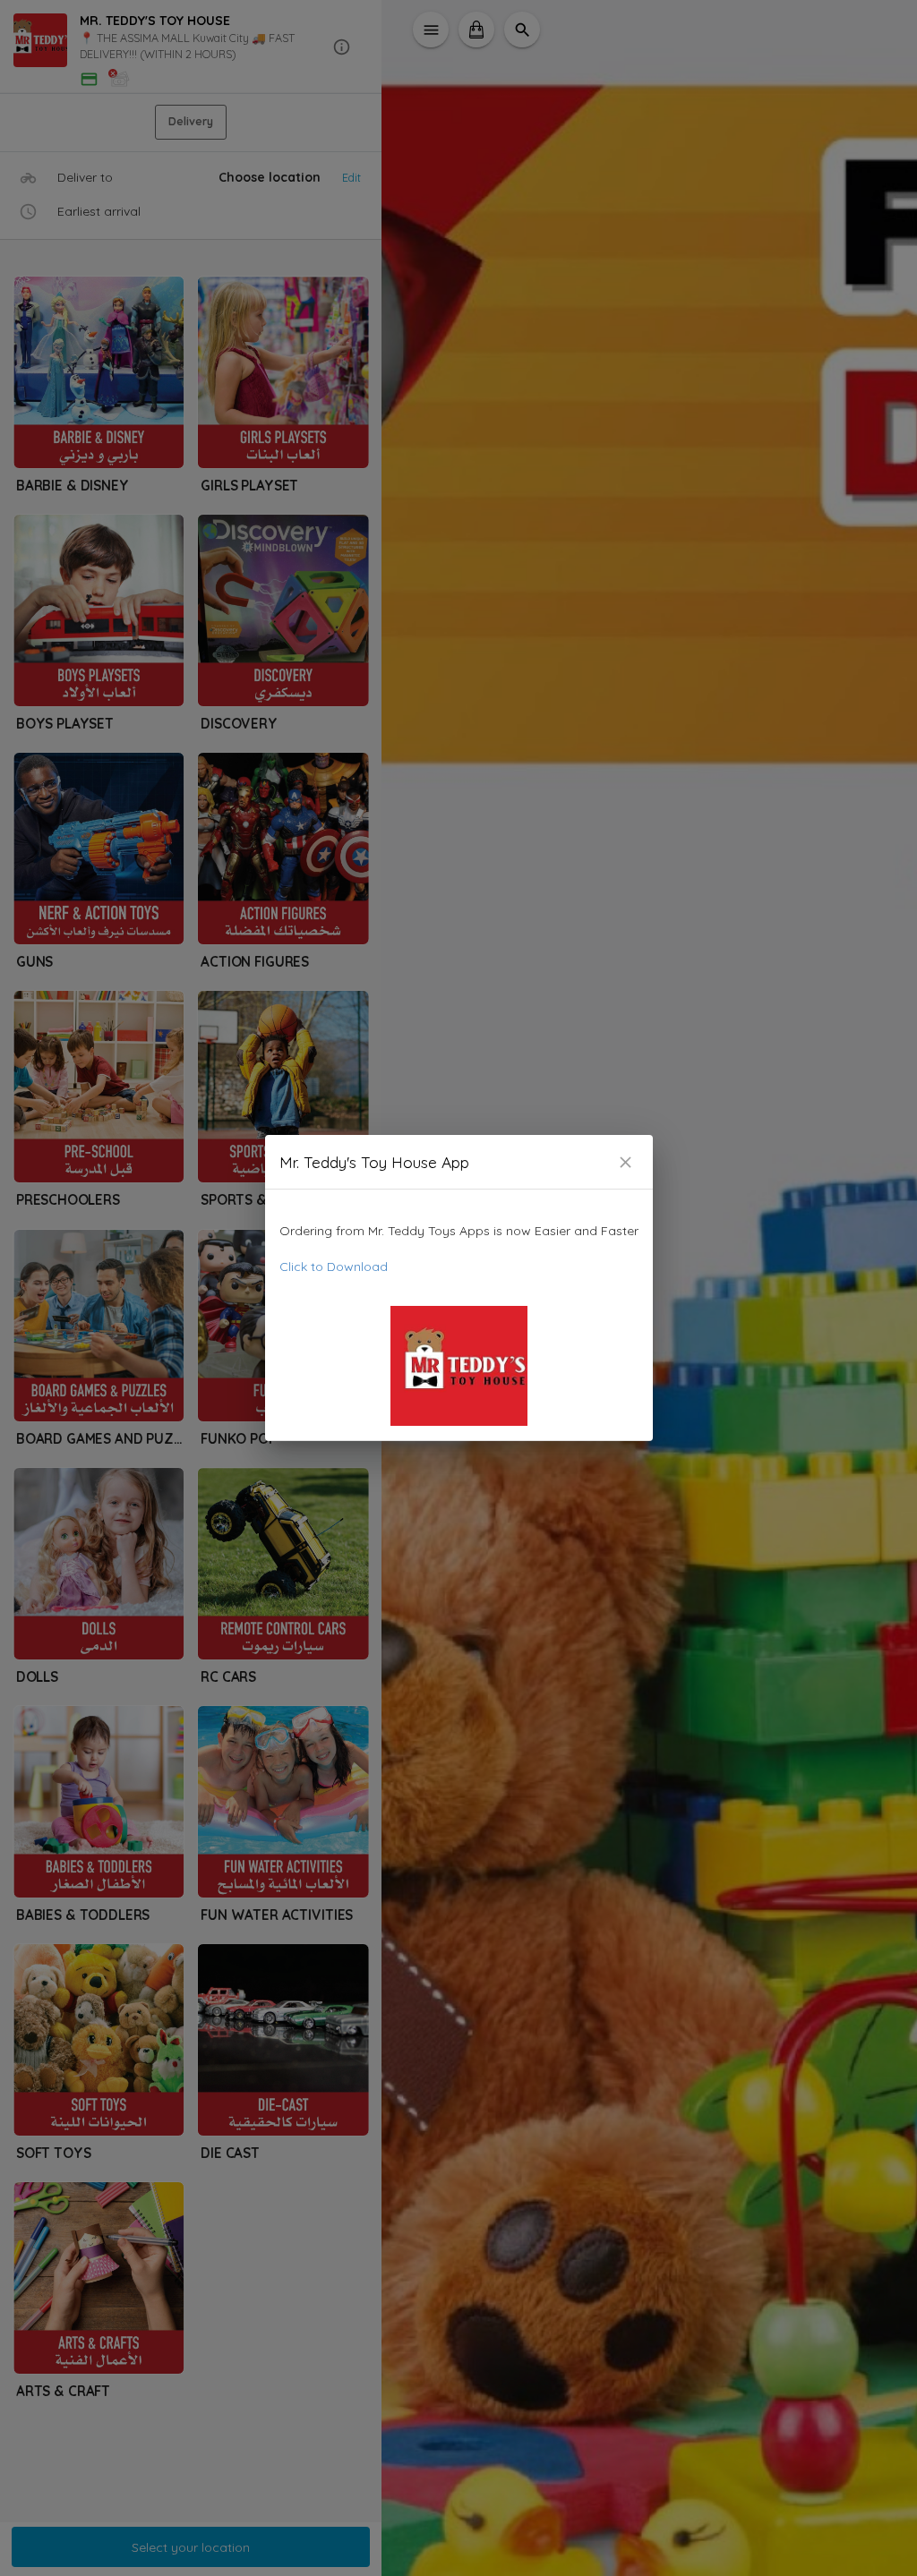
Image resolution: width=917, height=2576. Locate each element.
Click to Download (334, 1267)
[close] (626, 1162)
